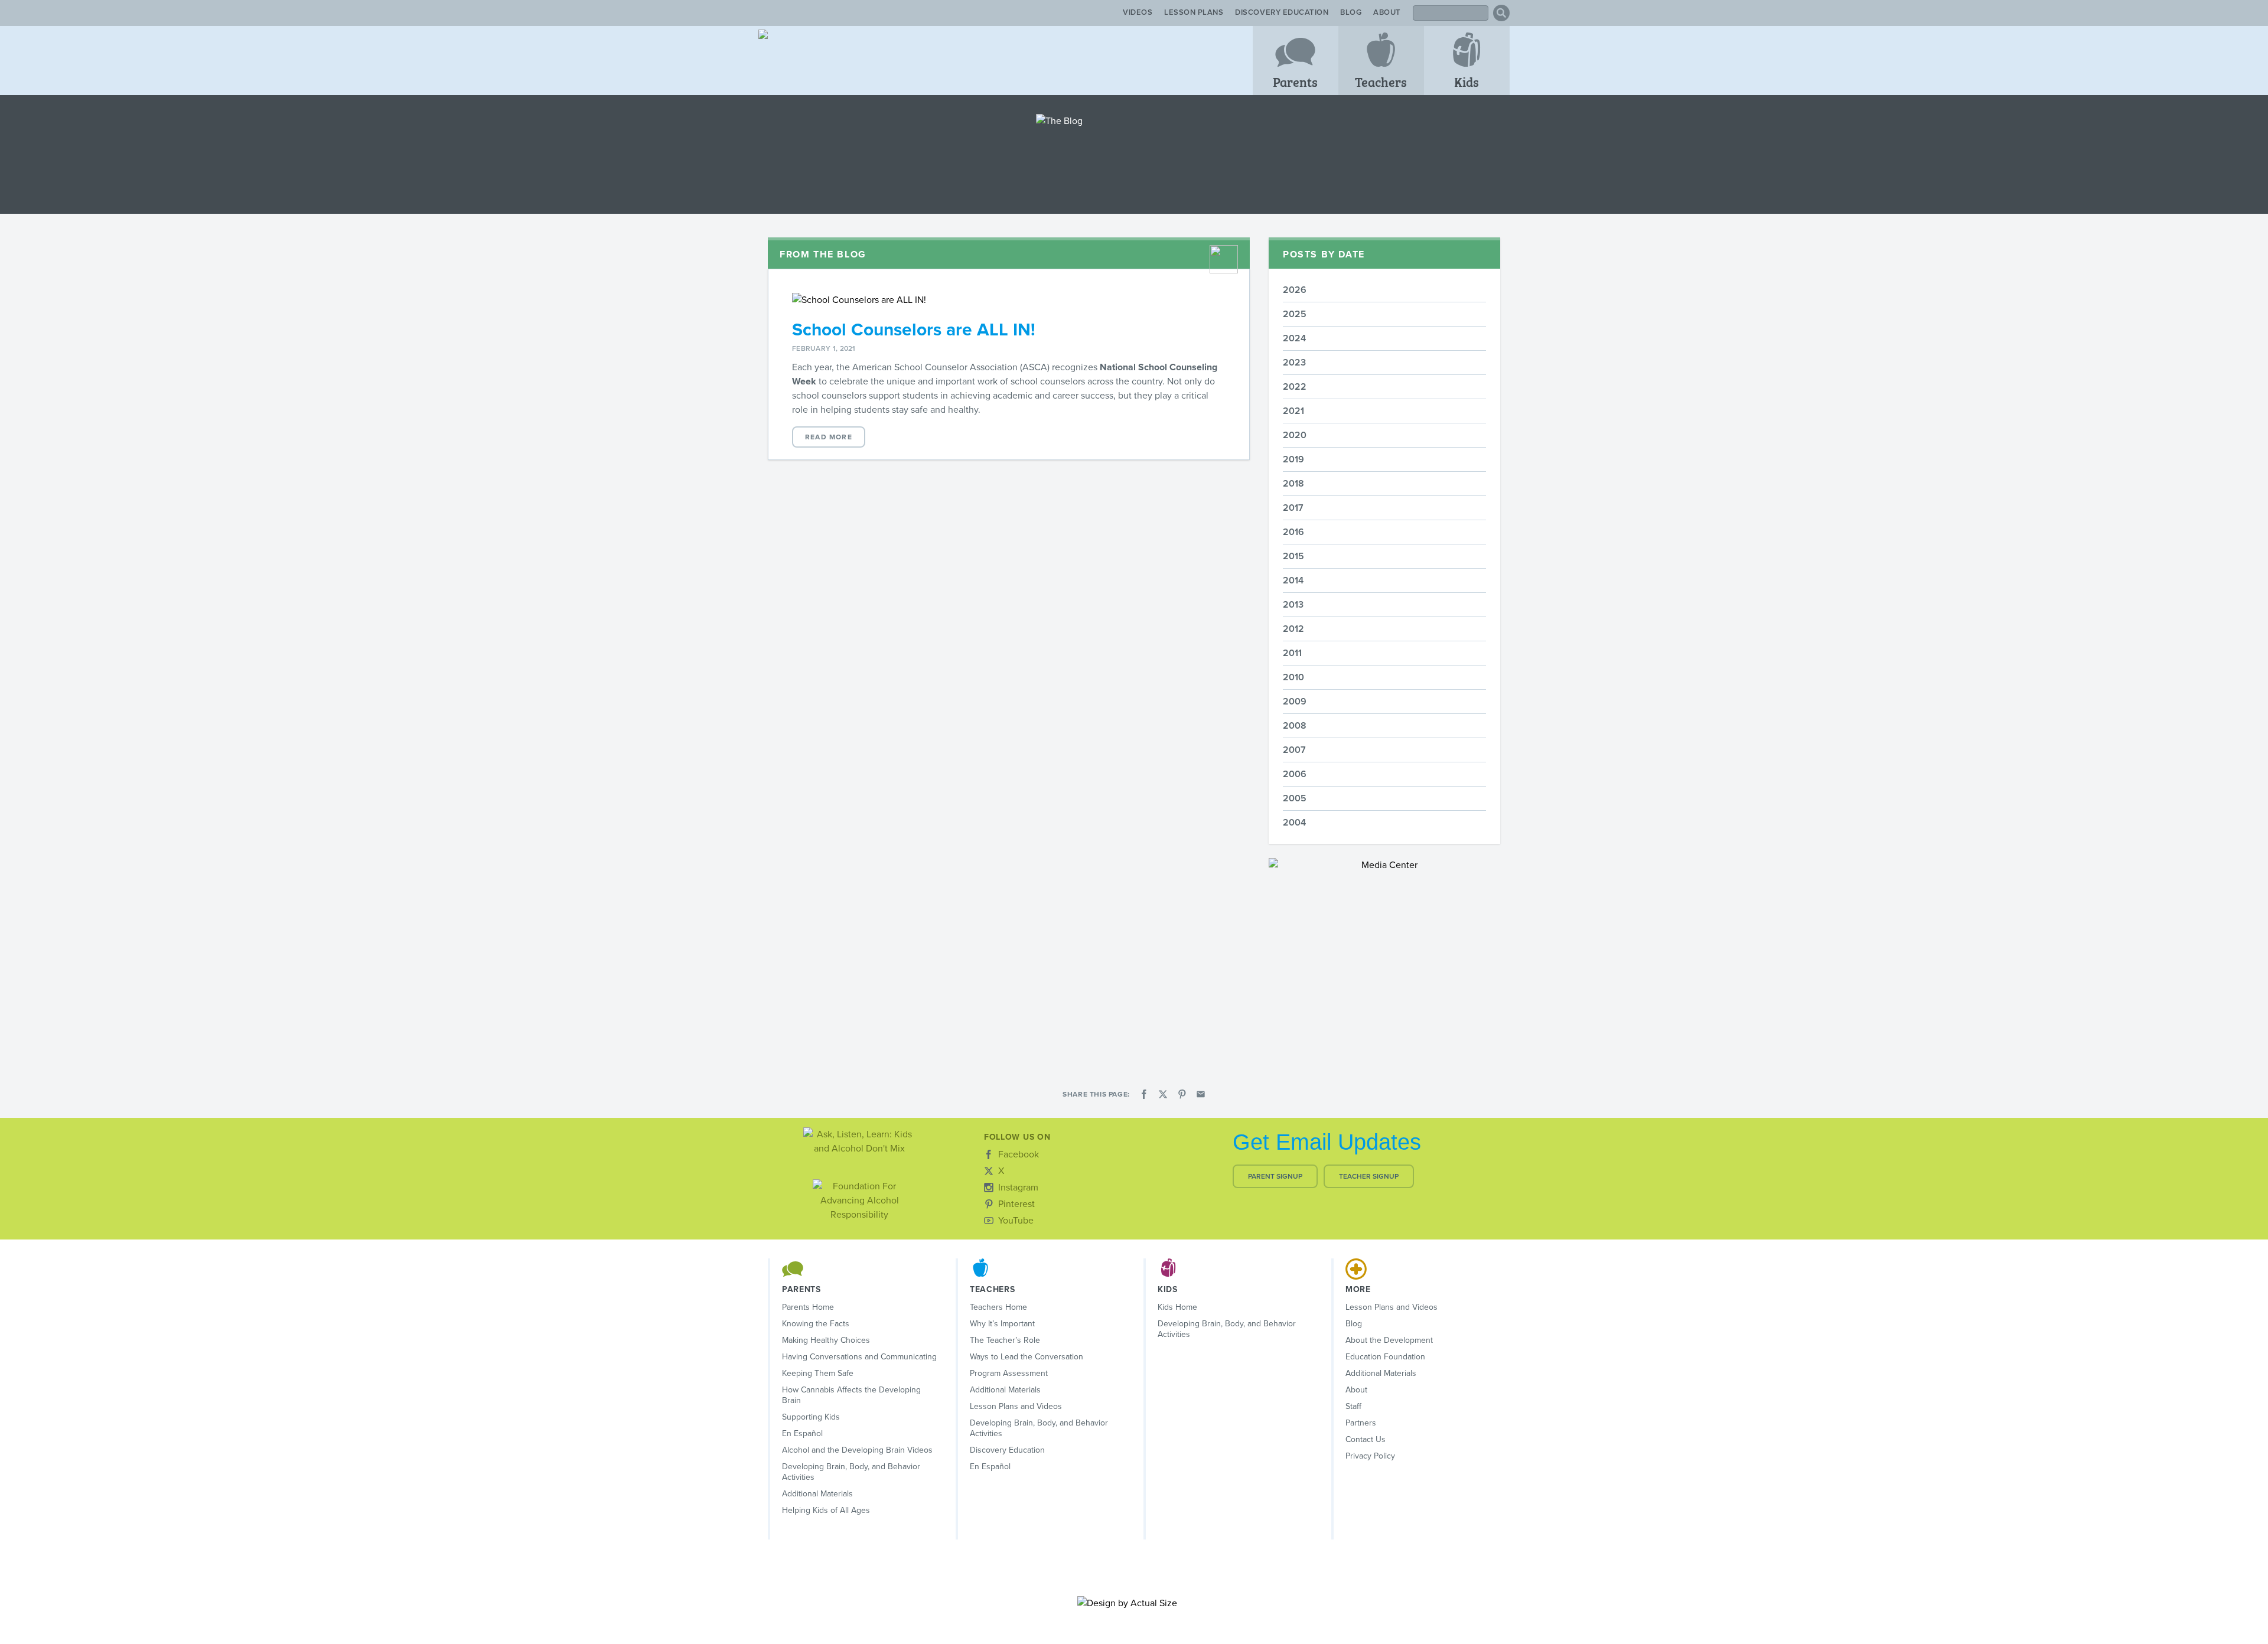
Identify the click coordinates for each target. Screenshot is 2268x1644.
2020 (1295, 435)
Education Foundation (1385, 1357)
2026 (1295, 290)
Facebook (1019, 1154)
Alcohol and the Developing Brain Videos (857, 1450)
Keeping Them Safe (818, 1373)
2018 (1293, 484)
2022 (1295, 387)
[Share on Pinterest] (1182, 1094)
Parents (1295, 81)
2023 (1294, 363)
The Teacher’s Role (1005, 1340)
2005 (1295, 798)
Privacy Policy (1370, 1456)
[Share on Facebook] (1144, 1094)
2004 (1294, 823)
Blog (1351, 12)
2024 (1294, 338)
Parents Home (808, 1307)
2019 (1293, 459)
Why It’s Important (1002, 1324)
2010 (1293, 677)
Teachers (1381, 81)
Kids (1467, 81)
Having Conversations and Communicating (859, 1357)
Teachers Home (998, 1307)
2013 (1293, 605)
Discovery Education (1282, 12)
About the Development (1389, 1340)
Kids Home (1177, 1307)
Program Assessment (1009, 1373)
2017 (1293, 508)
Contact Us (1366, 1439)
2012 (1293, 629)
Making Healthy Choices (826, 1340)
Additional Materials (817, 1494)
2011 (1292, 653)
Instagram (1018, 1188)
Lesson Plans (1194, 12)
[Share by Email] (1201, 1094)
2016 (1293, 532)
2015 (1293, 556)
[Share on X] (1163, 1094)
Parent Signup (1275, 1176)
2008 (1295, 726)
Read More (829, 437)
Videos (1138, 12)
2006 (1295, 774)
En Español (802, 1433)
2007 (1294, 750)
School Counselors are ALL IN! (914, 330)
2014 (1293, 580)
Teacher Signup (1369, 1176)
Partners (1361, 1423)
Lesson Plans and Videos (1016, 1406)
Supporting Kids (811, 1417)
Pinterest (1016, 1204)
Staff (1353, 1406)
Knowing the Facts (816, 1324)
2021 (1293, 411)
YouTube (1016, 1221)
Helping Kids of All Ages (826, 1510)
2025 (1295, 314)
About (1387, 12)
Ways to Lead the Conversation (1027, 1357)
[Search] (1501, 13)
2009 (1295, 702)
